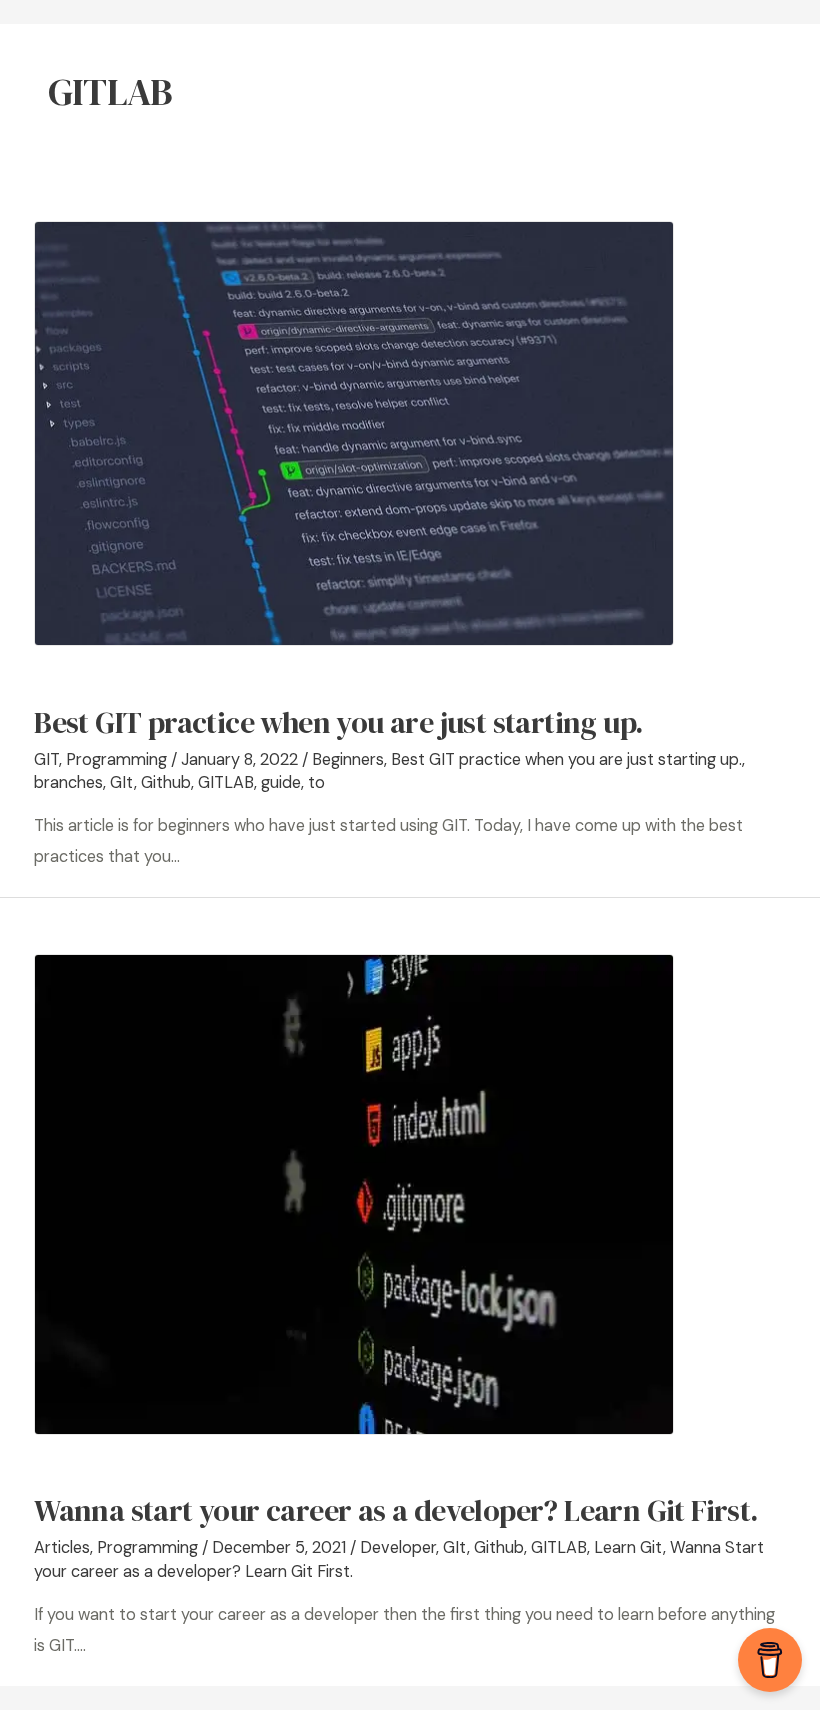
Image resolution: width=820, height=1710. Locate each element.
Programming (116, 759)
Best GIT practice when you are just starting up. (338, 722)
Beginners (348, 759)
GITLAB (226, 782)
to (316, 782)
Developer (398, 1547)
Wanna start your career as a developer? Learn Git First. (395, 1510)
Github (166, 782)
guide (281, 782)
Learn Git (628, 1547)
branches (68, 782)
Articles (62, 1547)
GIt (122, 782)
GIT (46, 759)
